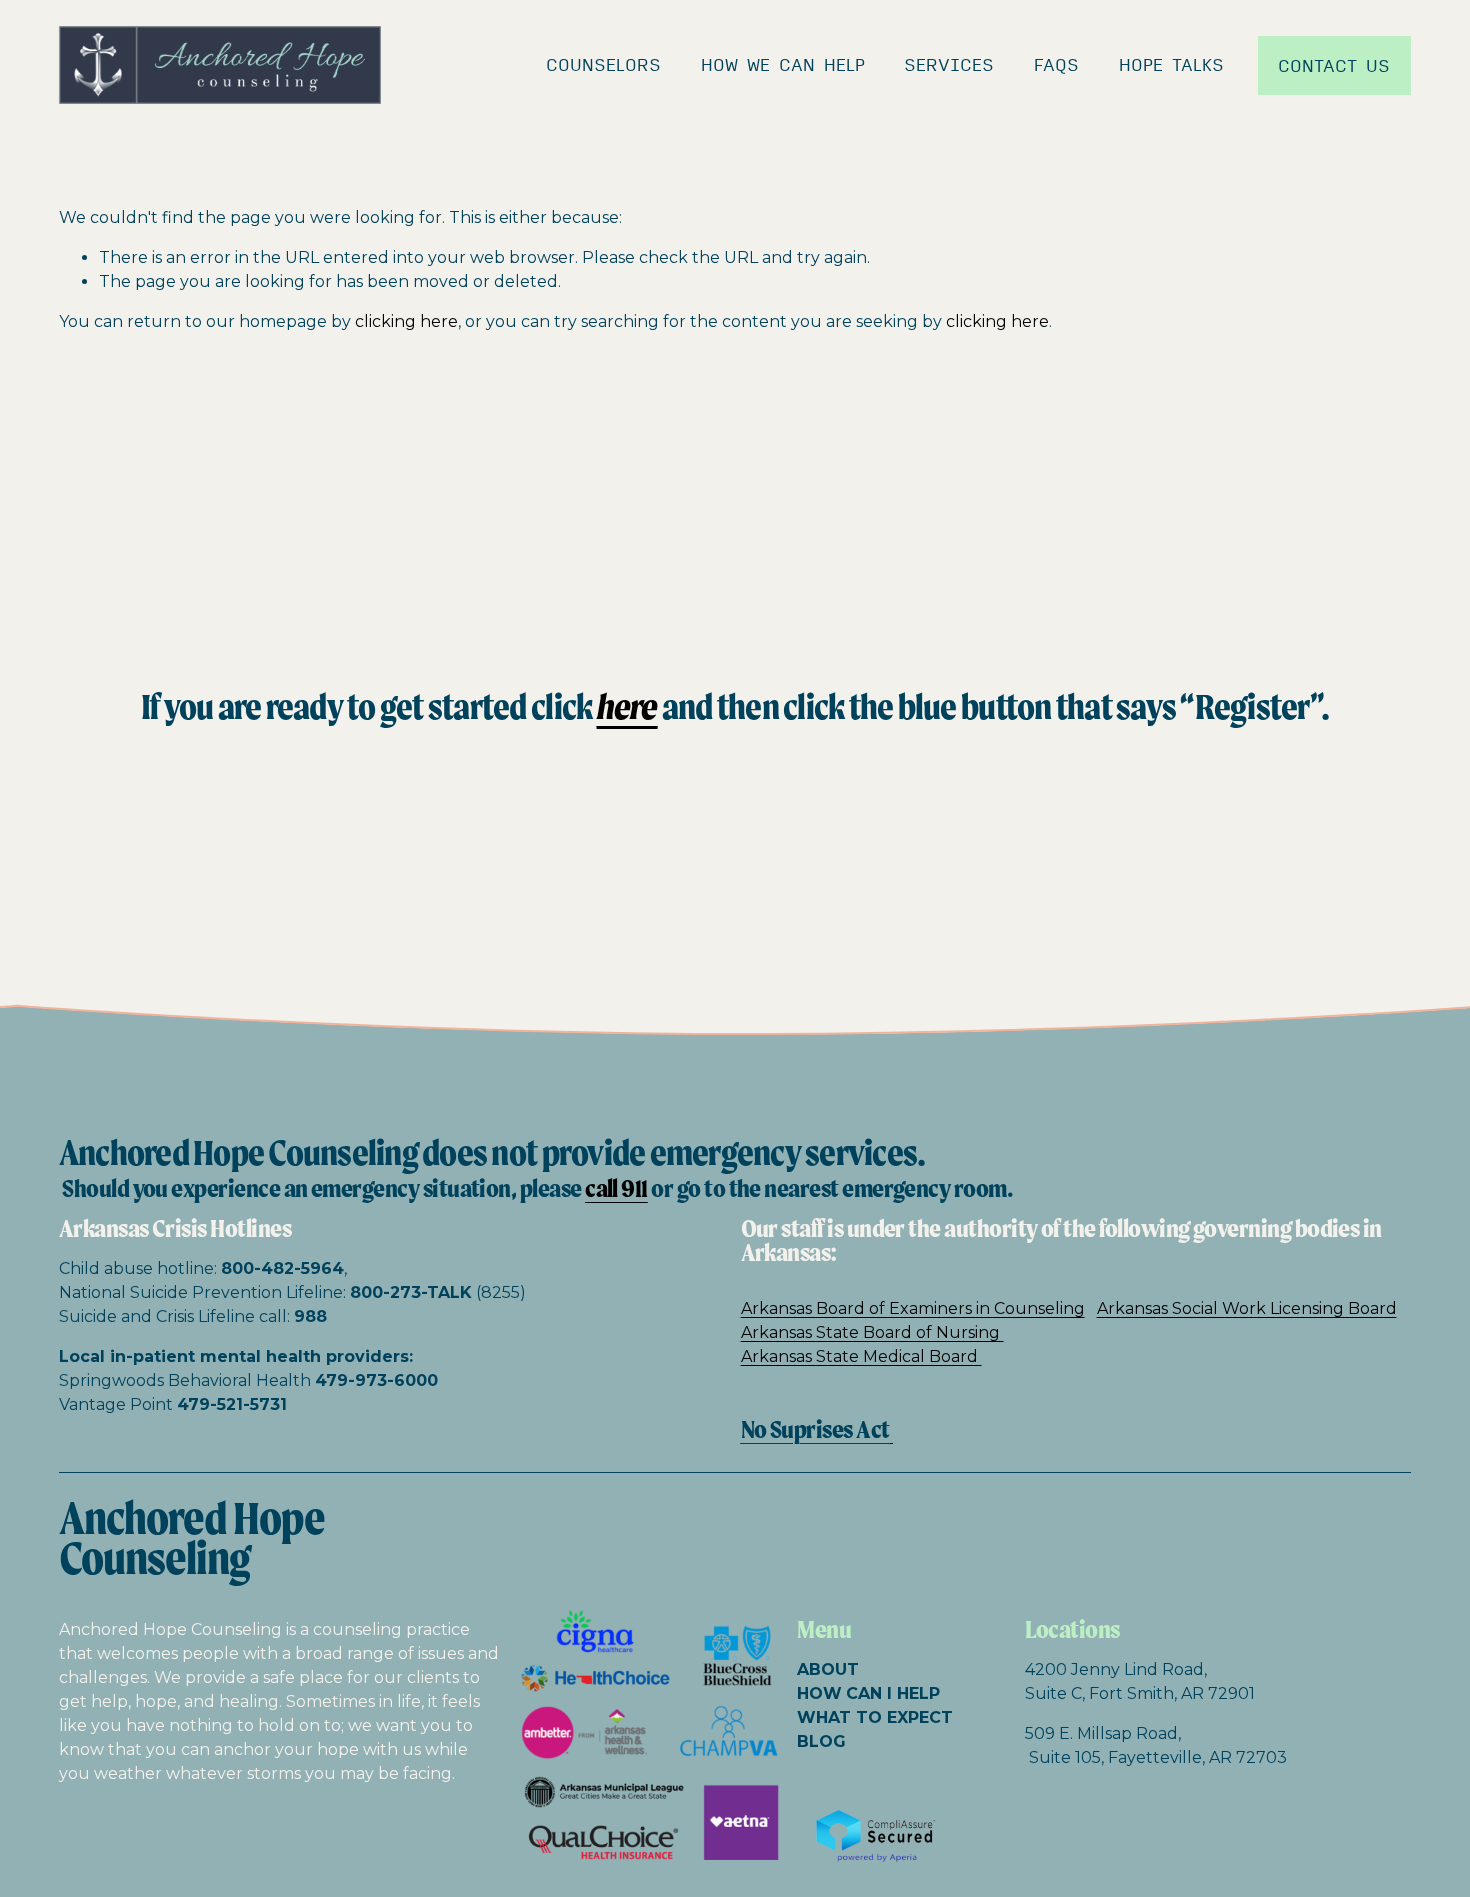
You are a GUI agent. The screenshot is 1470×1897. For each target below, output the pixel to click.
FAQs (1056, 65)
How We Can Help (783, 65)
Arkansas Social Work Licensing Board (1247, 1308)
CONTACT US (1334, 65)
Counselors (603, 65)
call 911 (616, 1188)
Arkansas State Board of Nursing (872, 1332)
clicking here (406, 321)
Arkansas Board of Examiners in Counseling (913, 1308)
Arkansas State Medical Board (861, 1356)
